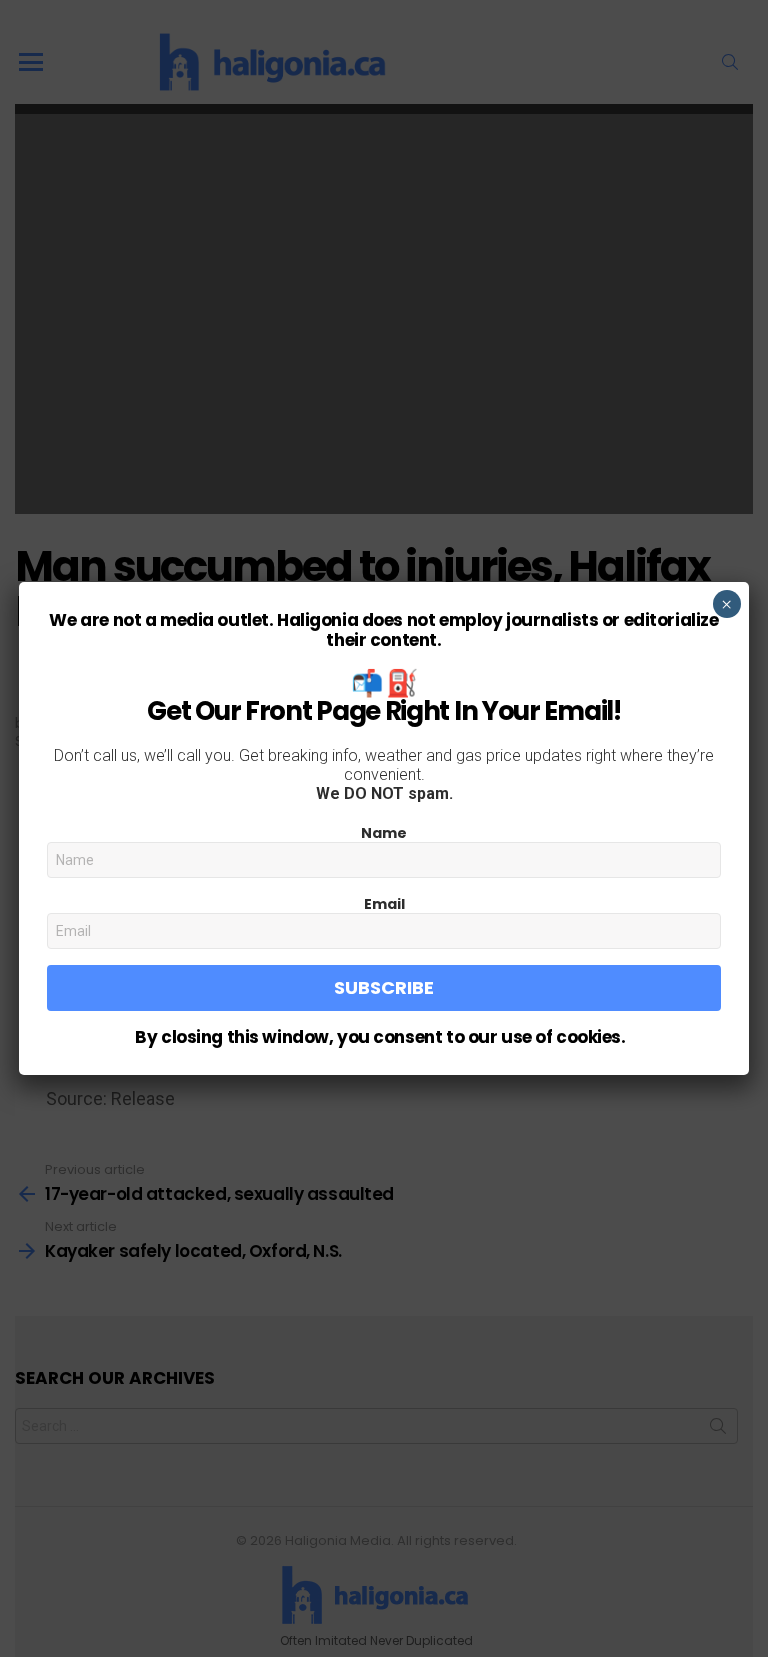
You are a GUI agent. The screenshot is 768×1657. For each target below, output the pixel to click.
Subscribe (384, 987)
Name (384, 833)
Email (384, 904)
